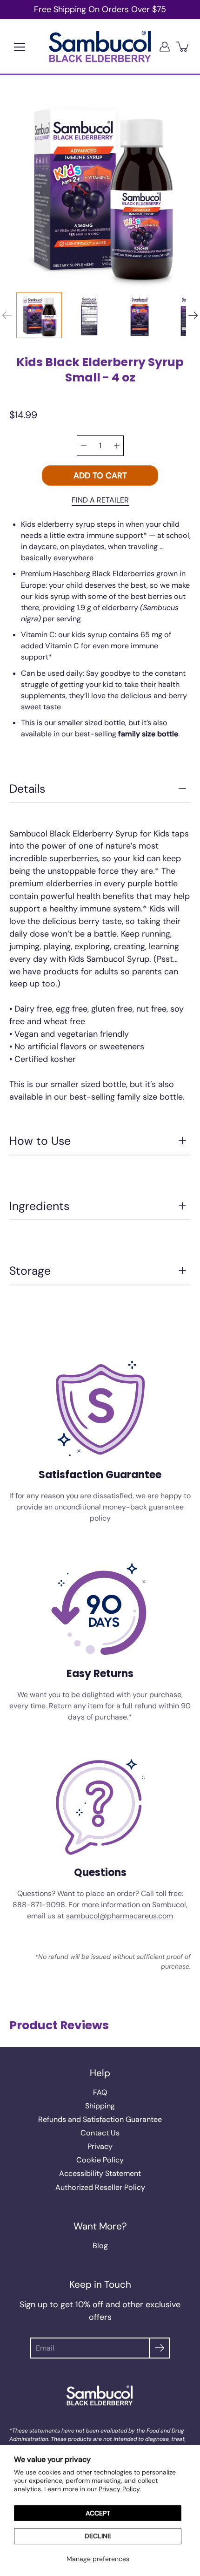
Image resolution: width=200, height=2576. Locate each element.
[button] (100, 500)
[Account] (165, 46)
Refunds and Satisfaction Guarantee (100, 2119)
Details (27, 789)
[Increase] (117, 446)
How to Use (40, 1141)
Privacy (100, 2146)
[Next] (193, 315)
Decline (98, 2536)
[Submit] (159, 2348)
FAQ (100, 2092)
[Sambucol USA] (100, 46)
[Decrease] (84, 446)
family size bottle (148, 734)
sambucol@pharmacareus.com (120, 1916)
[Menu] (20, 47)
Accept (98, 2513)
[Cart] (183, 46)
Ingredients (39, 1206)
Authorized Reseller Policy (100, 2187)
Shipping (100, 2106)
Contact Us (100, 2133)
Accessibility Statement (100, 2173)
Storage (30, 1271)
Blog (100, 2246)
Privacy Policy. (120, 2489)
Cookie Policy (100, 2160)
